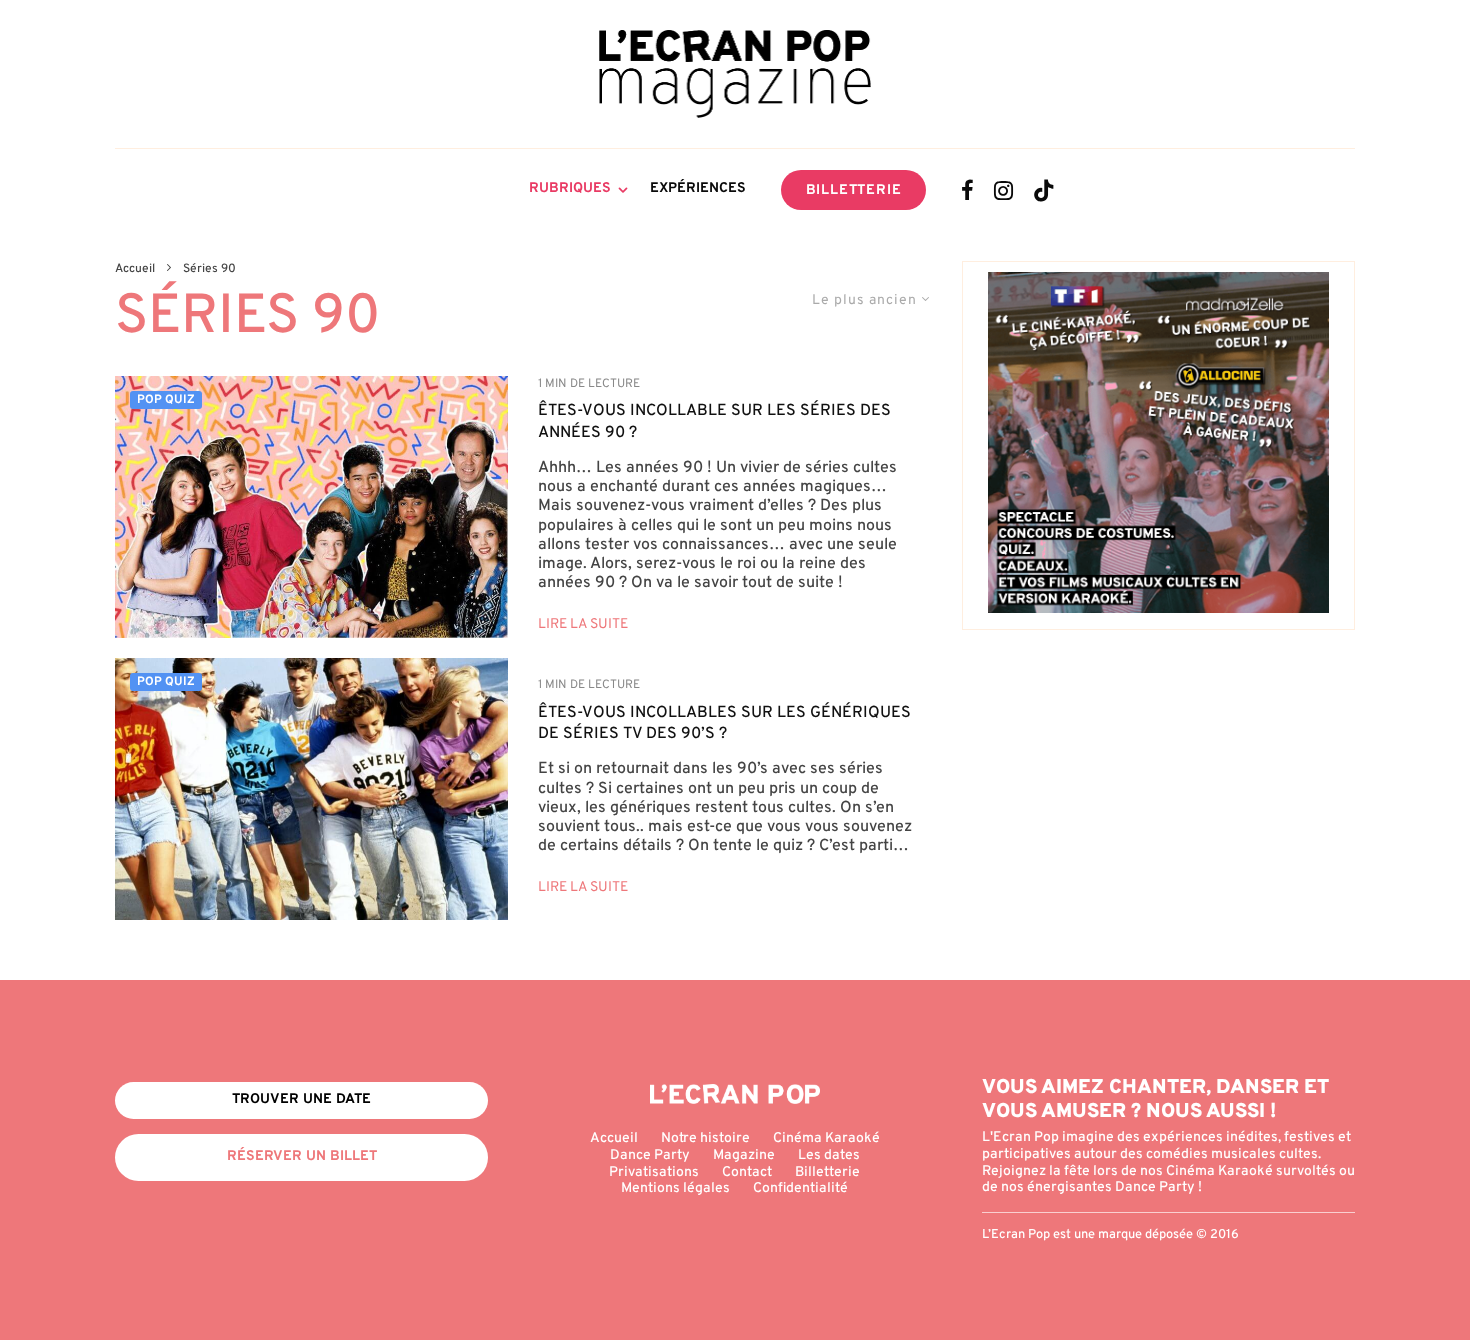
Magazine (744, 1155)
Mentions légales (675, 1188)
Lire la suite (583, 624)
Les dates (829, 1155)
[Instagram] (1003, 190)
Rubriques (570, 188)
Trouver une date (301, 1099)
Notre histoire (705, 1138)
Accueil (614, 1138)
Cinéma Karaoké (826, 1138)
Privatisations (654, 1172)
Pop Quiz (166, 400)
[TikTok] (1044, 190)
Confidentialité (800, 1188)
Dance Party (650, 1155)
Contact (747, 1172)
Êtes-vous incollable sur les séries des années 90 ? (714, 421)
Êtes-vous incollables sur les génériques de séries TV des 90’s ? (724, 723)
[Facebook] (967, 190)
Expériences (698, 188)
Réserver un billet (302, 1156)
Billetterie (854, 190)
